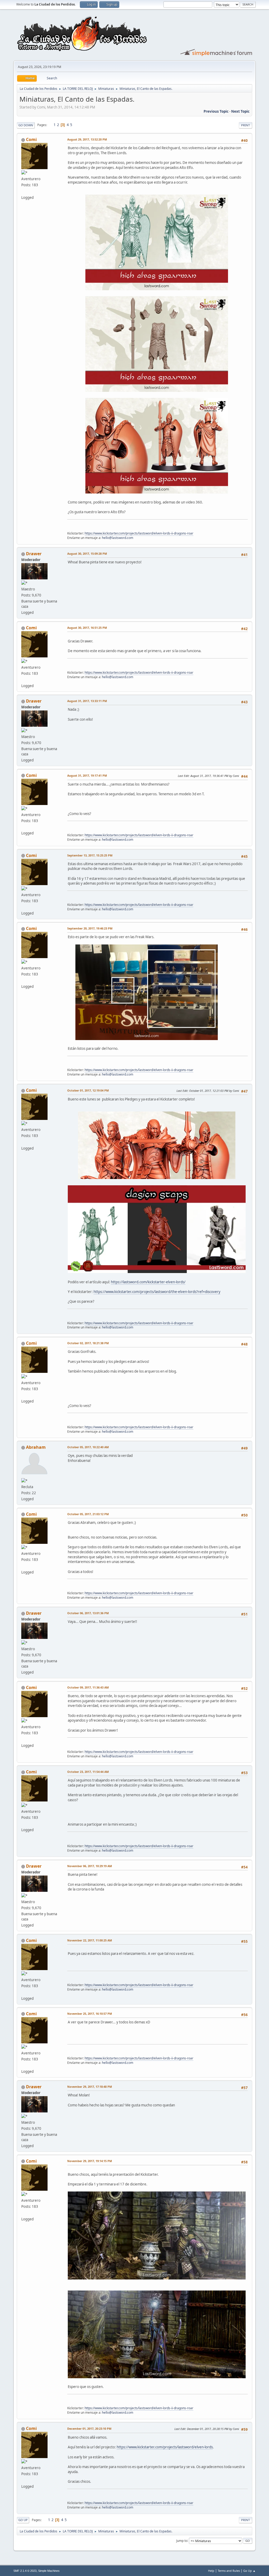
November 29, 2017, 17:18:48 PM (90, 2087)
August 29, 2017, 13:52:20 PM (87, 139)
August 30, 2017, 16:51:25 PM (87, 628)
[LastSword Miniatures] (23, 191)
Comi (31, 139)
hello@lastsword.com (118, 538)
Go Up (23, 2520)
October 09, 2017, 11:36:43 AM (88, 1687)
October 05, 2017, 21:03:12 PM (88, 1514)
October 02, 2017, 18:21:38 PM (88, 1343)
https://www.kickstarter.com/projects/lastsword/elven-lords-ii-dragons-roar (139, 533)
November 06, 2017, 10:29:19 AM (90, 1866)
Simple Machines (49, 2571)
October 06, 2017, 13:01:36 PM (88, 1613)
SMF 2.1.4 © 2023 (25, 2571)
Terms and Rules (229, 2571)
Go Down (26, 125)
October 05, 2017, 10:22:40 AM (88, 1447)
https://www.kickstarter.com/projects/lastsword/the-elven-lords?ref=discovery (157, 1292)
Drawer (34, 554)
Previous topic (216, 111)
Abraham (36, 1447)
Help (211, 2571)
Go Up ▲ (249, 2571)
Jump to (182, 2540)
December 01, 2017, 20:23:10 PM (89, 2429)
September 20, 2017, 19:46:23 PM (90, 928)
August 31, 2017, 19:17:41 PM (87, 775)
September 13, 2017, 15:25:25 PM (90, 855)
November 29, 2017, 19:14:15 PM (90, 2161)
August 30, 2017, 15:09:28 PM (87, 554)
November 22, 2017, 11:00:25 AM (90, 1940)
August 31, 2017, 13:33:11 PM (87, 701)
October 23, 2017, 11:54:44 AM (88, 1772)
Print (245, 125)
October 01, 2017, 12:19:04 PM (88, 1090)
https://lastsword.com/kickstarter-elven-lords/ (148, 1282)
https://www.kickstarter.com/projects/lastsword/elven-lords (165, 2447)
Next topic (240, 111)
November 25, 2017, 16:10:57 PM (90, 2014)
